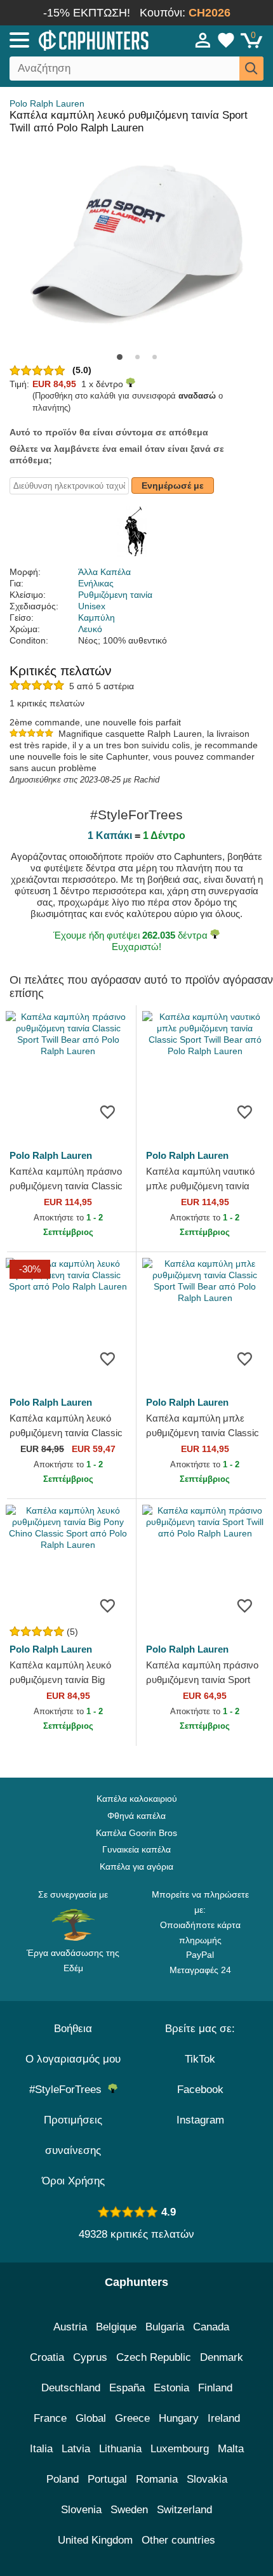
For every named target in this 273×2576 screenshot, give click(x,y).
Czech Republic (154, 2357)
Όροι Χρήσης (73, 2181)
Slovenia (81, 2510)
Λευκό (90, 629)
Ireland (224, 2418)
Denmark (222, 2357)
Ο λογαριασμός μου (73, 2059)
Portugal (107, 2479)
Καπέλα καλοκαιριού (137, 1799)
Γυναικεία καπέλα (136, 1849)
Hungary (179, 2418)
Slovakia (207, 2479)
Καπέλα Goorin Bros (136, 1833)
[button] (120, 357)
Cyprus (90, 2357)
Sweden (129, 2510)
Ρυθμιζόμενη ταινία (115, 595)
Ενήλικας (96, 583)
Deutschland (71, 2388)
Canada (211, 2327)
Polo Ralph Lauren (47, 103)
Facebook (200, 2090)
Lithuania (120, 2449)
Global (91, 2418)
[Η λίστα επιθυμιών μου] (226, 40)
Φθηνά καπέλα (136, 1816)
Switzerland (184, 2510)
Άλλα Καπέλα (104, 572)
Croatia (47, 2357)
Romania (157, 2479)
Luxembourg (180, 2449)
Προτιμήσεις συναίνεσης (73, 2135)
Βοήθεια (73, 2029)
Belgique (116, 2327)
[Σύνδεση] (203, 40)
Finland (215, 2388)
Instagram (200, 2120)
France (50, 2418)
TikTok (200, 2059)
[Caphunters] (80, 39)
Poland (63, 2479)
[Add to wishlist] (107, 1111)
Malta (231, 2449)
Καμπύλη (97, 618)
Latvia (76, 2449)
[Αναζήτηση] (251, 69)
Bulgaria (165, 2327)
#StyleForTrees (69, 2090)
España (127, 2388)
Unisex (92, 606)
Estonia (171, 2388)
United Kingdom (95, 2540)
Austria (70, 2327)
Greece (132, 2418)
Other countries (178, 2540)
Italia (41, 2449)
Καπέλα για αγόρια (136, 1866)
